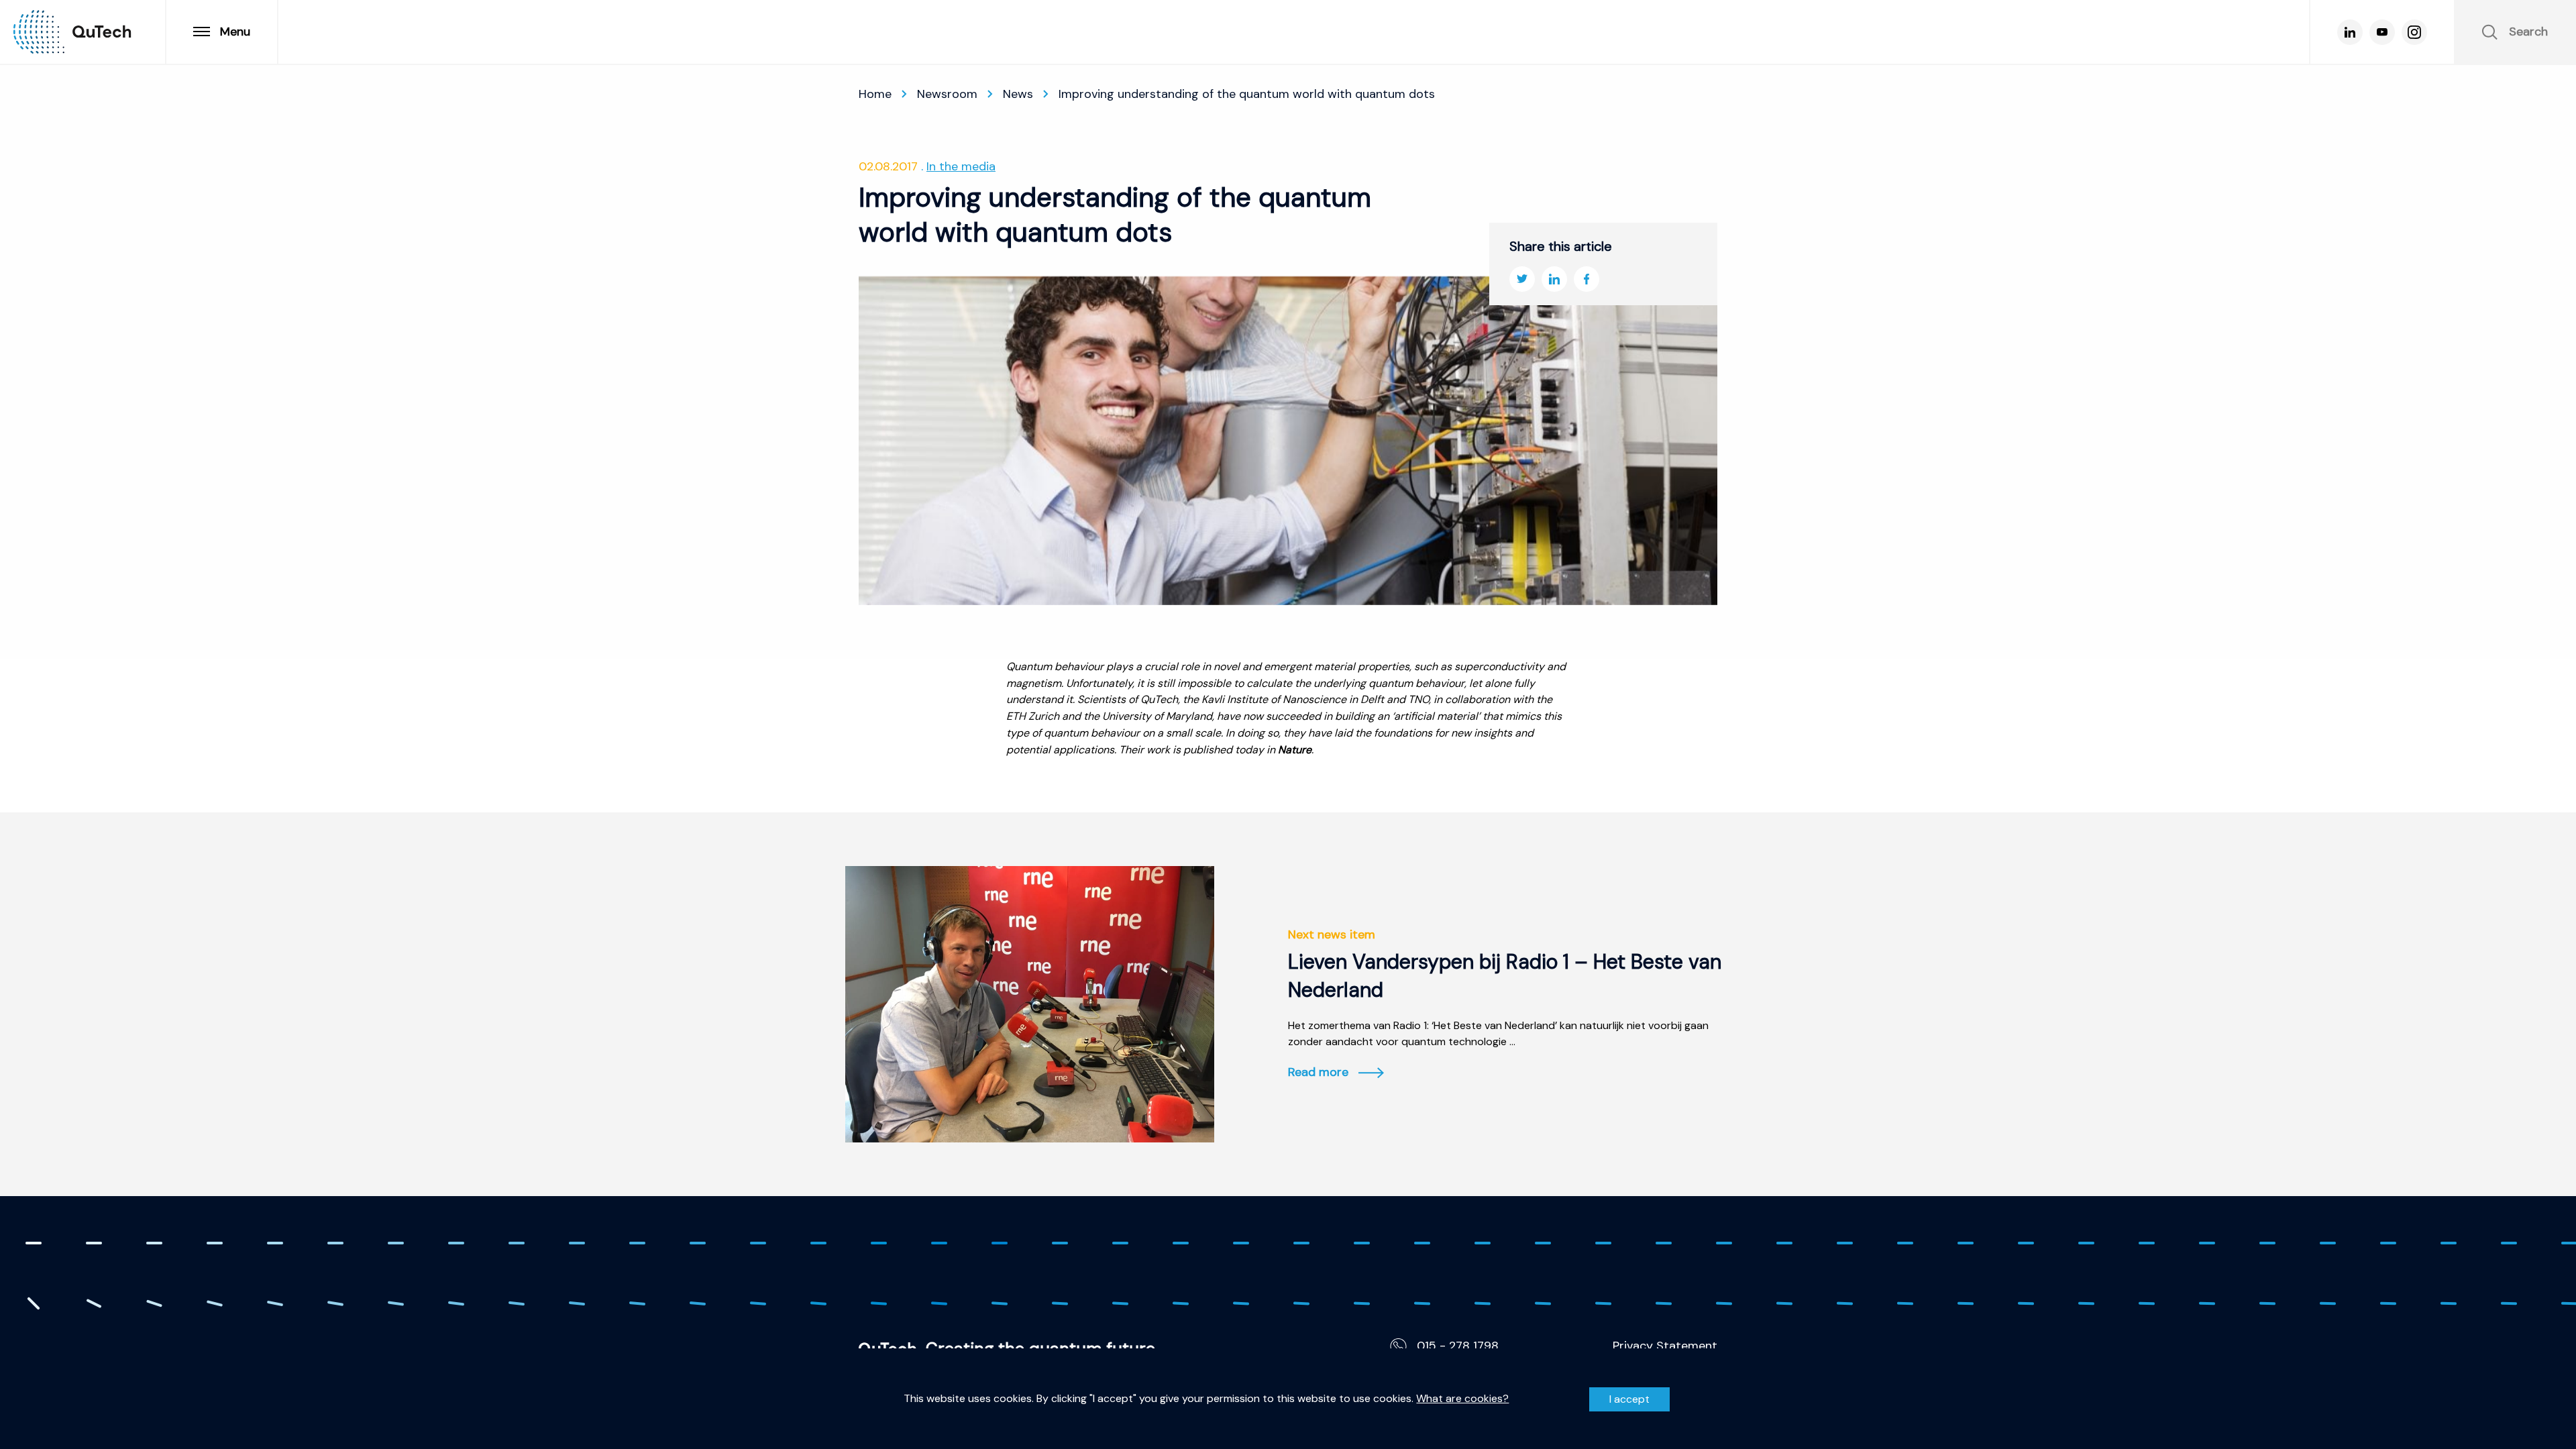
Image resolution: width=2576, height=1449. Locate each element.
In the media (961, 166)
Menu (235, 32)
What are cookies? (1462, 1399)
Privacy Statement (1665, 1346)
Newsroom (947, 94)
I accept (1629, 1399)
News (1018, 94)
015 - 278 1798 (1458, 1346)
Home (875, 94)
